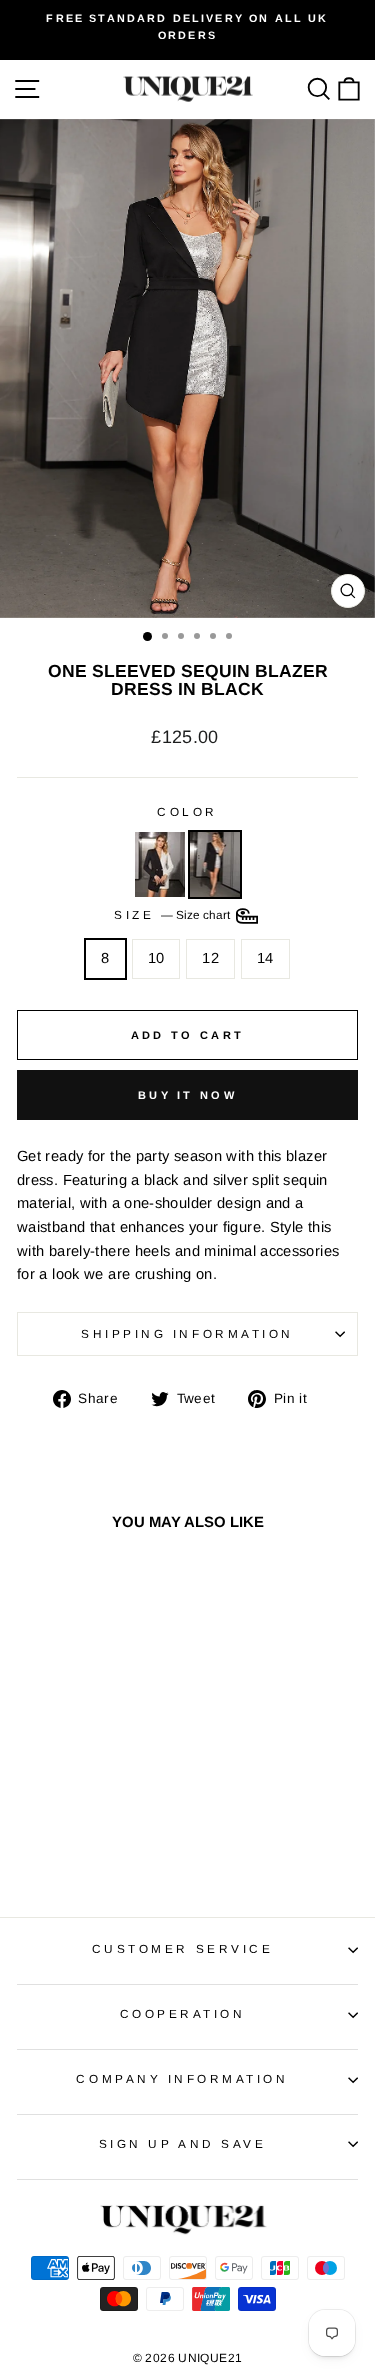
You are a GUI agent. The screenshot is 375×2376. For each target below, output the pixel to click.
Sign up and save (183, 2143)
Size (173, 914)
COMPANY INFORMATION (182, 2078)
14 (265, 958)
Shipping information (187, 1333)
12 (210, 958)
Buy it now (187, 1095)
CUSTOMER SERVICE (183, 1948)
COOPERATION (183, 2013)
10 (156, 958)
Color (187, 811)
